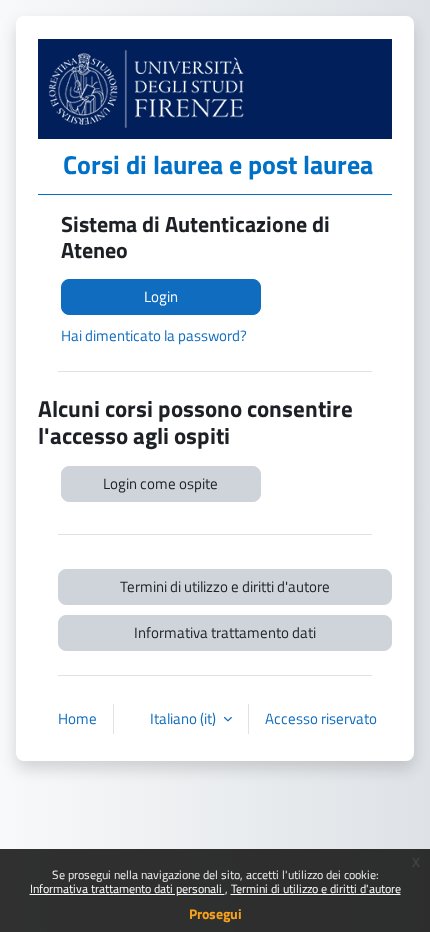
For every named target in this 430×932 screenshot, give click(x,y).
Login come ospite (160, 483)
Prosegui (215, 913)
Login (161, 296)
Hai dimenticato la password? (154, 335)
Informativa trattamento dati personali (127, 888)
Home (77, 719)
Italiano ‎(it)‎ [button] (184, 719)
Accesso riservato (321, 719)
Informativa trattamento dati (225, 632)
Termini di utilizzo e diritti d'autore (316, 888)
